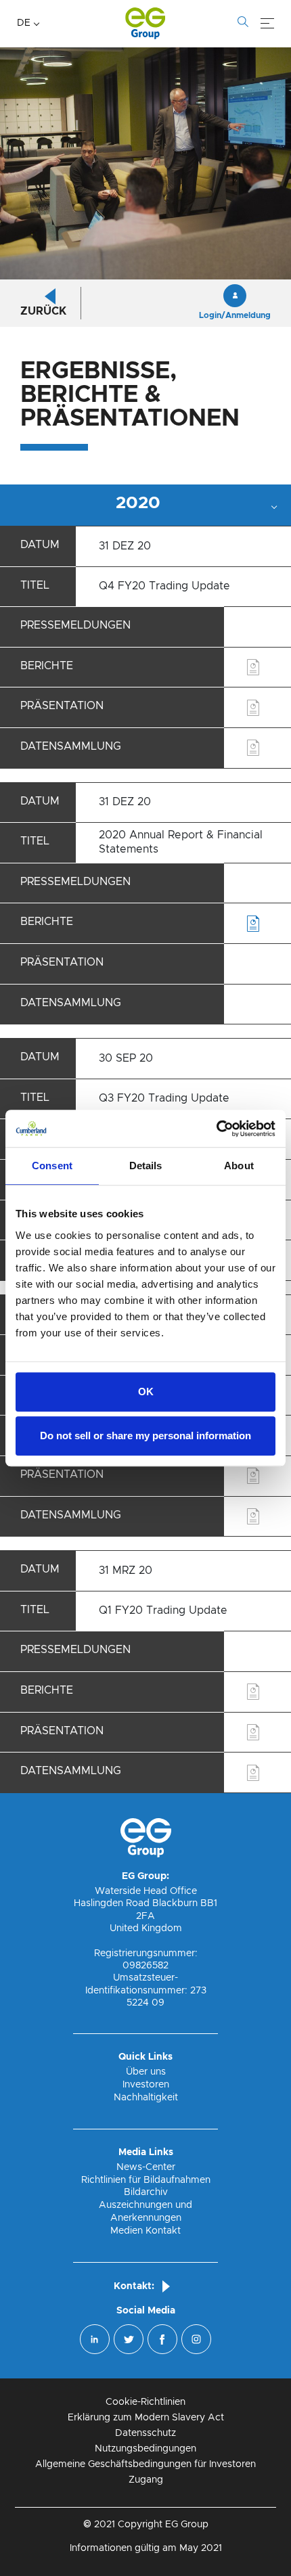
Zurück (43, 311)
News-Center (146, 2167)
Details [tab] (146, 1166)
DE (24, 23)
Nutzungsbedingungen (145, 2449)
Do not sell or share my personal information (145, 1436)
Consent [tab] (52, 1166)
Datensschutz (145, 2433)
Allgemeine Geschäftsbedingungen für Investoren (145, 2464)
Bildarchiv (146, 2192)
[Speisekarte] (267, 24)
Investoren (146, 2085)
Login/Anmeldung (235, 315)
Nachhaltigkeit (146, 2098)
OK (146, 1392)
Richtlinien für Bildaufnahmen (146, 2180)
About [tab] (239, 1166)
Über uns (146, 2072)
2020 (138, 503)
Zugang (146, 2480)
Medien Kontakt (145, 2231)
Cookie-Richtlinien (145, 2402)
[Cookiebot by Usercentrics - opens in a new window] (216, 1129)
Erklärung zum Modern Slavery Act (146, 2418)
